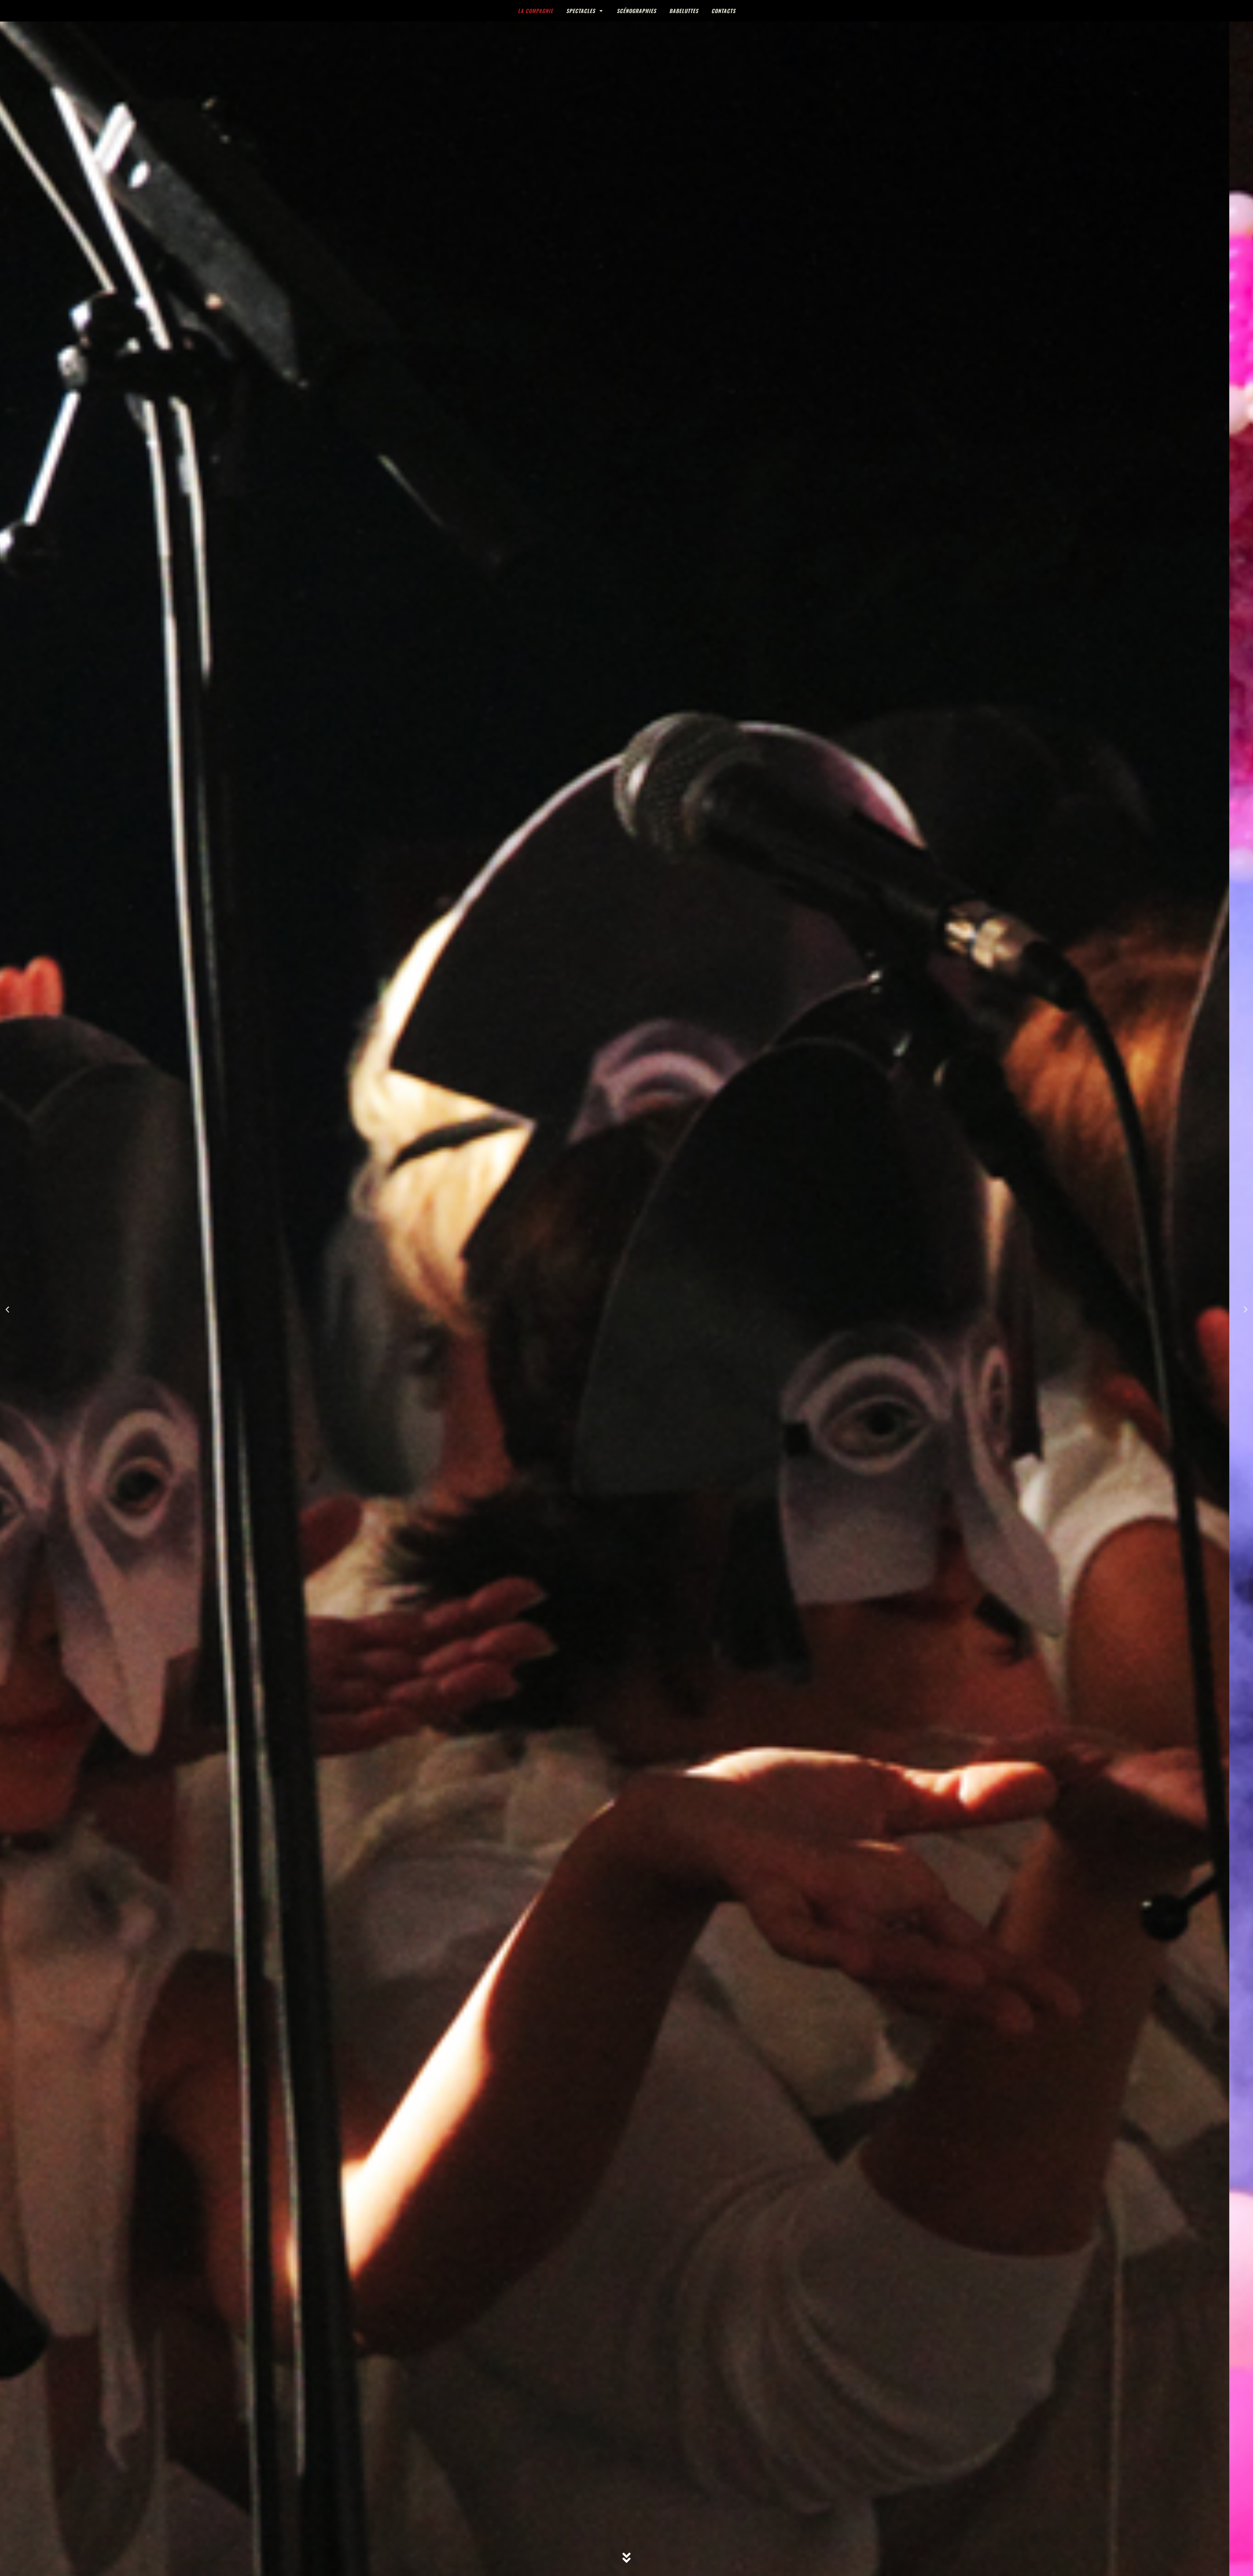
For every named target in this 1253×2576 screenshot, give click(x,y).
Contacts (723, 11)
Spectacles (581, 11)
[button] (7, 1310)
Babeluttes (684, 11)
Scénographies (636, 11)
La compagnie (535, 11)
